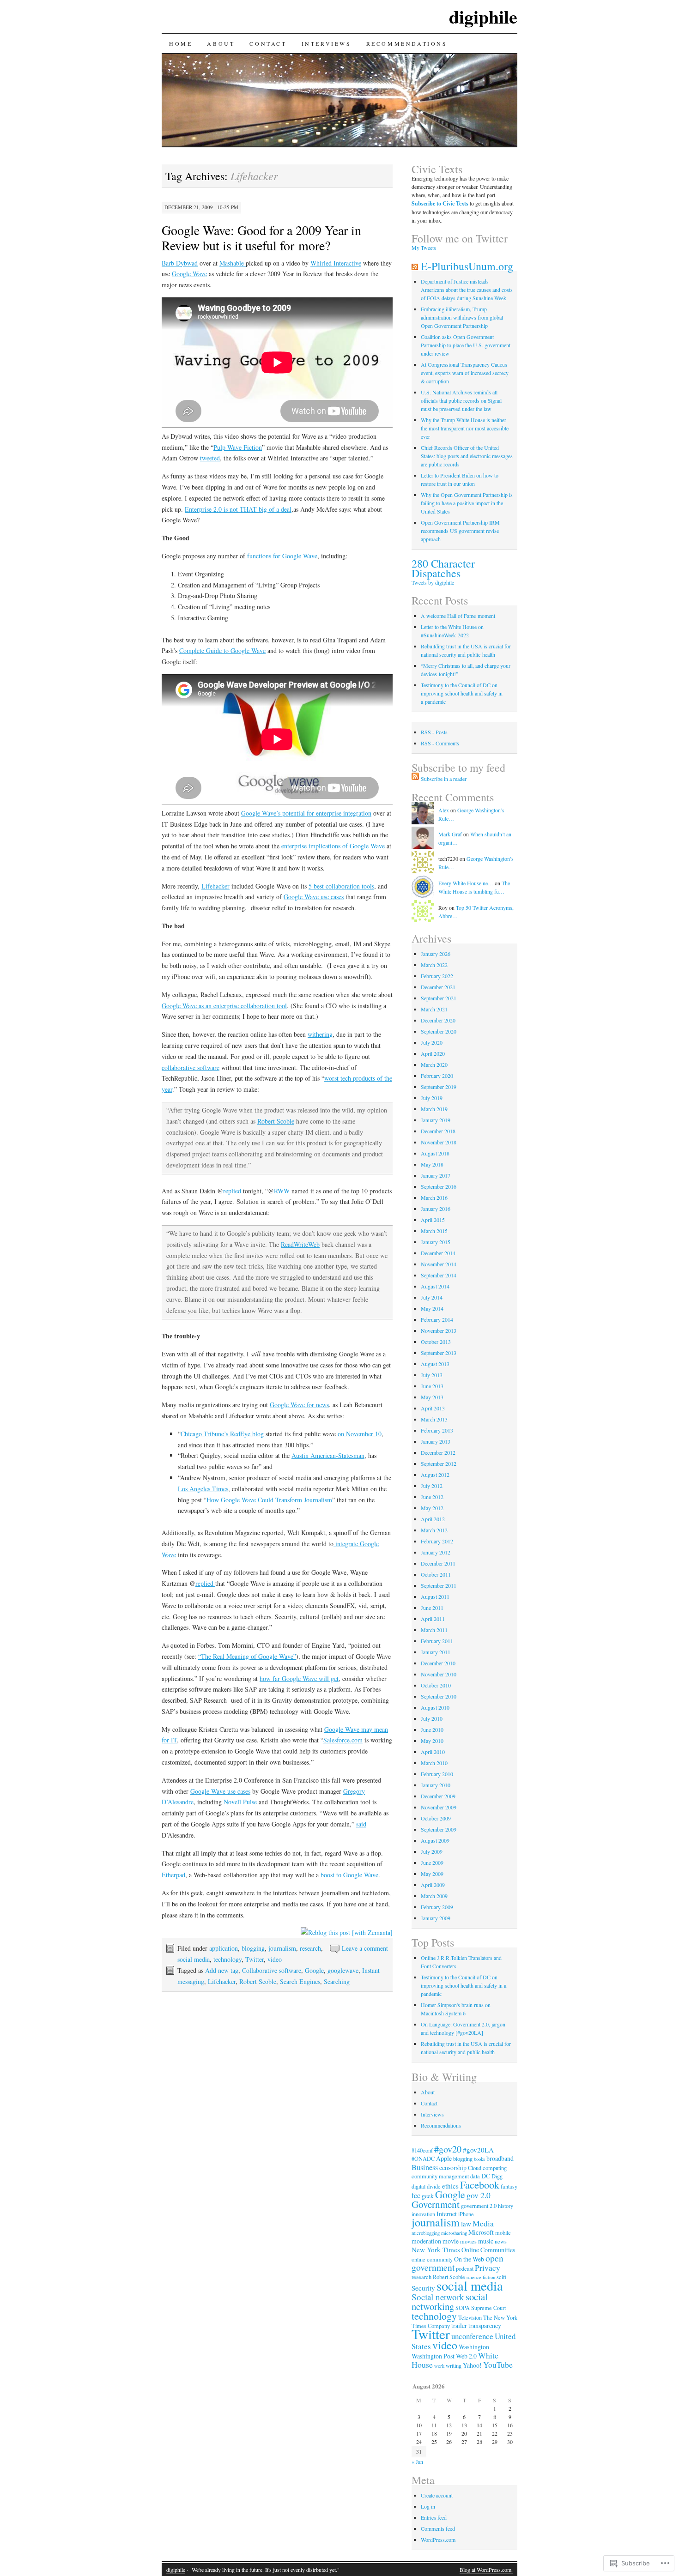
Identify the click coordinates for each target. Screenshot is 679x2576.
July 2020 (432, 1042)
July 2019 (432, 1098)
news (501, 2241)
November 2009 (439, 1807)
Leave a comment (365, 1948)
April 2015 (433, 1220)
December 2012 (438, 1452)
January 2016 (436, 1209)
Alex (444, 810)
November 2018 (439, 1142)
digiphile (483, 16)
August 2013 (435, 1364)
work (439, 2366)
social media (194, 1959)
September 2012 (439, 1463)
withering (320, 1034)
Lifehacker (215, 886)
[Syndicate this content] (415, 266)
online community (432, 2259)
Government (436, 2204)
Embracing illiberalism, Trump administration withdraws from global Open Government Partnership (462, 317)
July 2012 (432, 1486)
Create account (437, 2495)
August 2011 (435, 1596)
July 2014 (432, 1297)
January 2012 (436, 1552)
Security (423, 2288)
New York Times (436, 2249)
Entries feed (434, 2517)
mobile (503, 2232)
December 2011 (438, 1563)
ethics (450, 2186)
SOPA (463, 2308)
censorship (453, 2168)
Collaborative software (272, 1970)
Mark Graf (450, 834)
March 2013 (434, 1419)
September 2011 (439, 1585)
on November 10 (360, 1434)
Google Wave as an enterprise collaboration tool (224, 1006)
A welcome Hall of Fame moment (458, 616)
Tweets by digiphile (433, 582)
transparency (485, 2325)
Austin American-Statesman (328, 1455)
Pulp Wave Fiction (238, 447)
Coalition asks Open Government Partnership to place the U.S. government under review (466, 345)
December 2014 (438, 1253)
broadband (500, 2158)
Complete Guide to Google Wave (222, 650)
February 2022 (437, 976)
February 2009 (437, 1907)
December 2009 (438, 1796)
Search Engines (300, 1981)
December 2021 (438, 987)
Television (470, 2317)
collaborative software (191, 1067)
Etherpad (173, 1875)
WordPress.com (438, 2540)
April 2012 (433, 1519)
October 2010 (436, 1685)
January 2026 (436, 954)
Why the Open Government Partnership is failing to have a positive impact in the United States (467, 503)
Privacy (488, 2268)
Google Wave (189, 274)
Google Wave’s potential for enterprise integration (306, 813)
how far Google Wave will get (299, 1678)
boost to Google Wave (349, 1875)
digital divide (426, 2186)
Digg (497, 2176)
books (479, 2159)
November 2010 (439, 1674)
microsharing (454, 2233)
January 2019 (436, 1120)
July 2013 (432, 1375)
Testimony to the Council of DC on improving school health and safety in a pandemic (462, 693)
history (506, 2206)
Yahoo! (472, 2365)
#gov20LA (478, 2150)
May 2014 (432, 1308)
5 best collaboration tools (341, 886)
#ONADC (423, 2159)
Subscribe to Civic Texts (440, 203)
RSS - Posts (434, 732)
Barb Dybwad (180, 263)
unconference (472, 2336)
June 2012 (432, 1497)
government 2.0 (479, 2206)
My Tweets (424, 248)
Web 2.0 (466, 2356)
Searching (337, 1981)
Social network (438, 2297)
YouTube (498, 2364)
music (486, 2241)
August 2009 (435, 1840)
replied (233, 1191)
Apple (444, 2158)
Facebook (480, 2184)
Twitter (255, 1959)
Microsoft (481, 2232)
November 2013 (439, 1330)
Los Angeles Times (203, 1489)
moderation (426, 2241)
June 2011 (432, 1608)
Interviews (327, 43)
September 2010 (439, 1696)
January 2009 (436, 1918)
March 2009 (434, 1896)
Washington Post (433, 2356)
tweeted (210, 458)
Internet (447, 2214)
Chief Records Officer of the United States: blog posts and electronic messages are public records (467, 456)
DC (486, 2176)
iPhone (466, 2214)
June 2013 (432, 1386)
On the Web (469, 2259)
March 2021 (434, 1009)
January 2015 (436, 1242)
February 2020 (437, 1076)
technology (227, 1959)
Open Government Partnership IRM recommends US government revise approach (460, 531)
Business (425, 2167)
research (310, 1948)
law (466, 2224)
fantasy (509, 2186)
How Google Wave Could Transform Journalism (269, 1500)
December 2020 (438, 1020)
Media (483, 2223)
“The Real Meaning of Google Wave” (247, 1656)
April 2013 (433, 1408)
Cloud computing (487, 2168)
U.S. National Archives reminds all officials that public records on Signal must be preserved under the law (461, 400)
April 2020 (433, 1053)
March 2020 (434, 1064)
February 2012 (437, 1541)
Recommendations (407, 43)
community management (440, 2176)
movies (468, 2241)
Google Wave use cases (314, 897)
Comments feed (438, 2528)
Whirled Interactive (336, 263)
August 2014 (435, 1286)
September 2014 (439, 1275)
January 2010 (436, 1785)
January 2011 (436, 1652)
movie (451, 2241)
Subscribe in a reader (444, 779)
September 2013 (439, 1353)
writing (454, 2365)
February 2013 (437, 1430)
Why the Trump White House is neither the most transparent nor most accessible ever (465, 428)
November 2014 (439, 1264)
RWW (282, 1191)
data (475, 2176)
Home (181, 43)
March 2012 (434, 1530)
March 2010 (434, 1763)
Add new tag (222, 1970)
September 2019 (439, 1087)
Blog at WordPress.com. (486, 2570)
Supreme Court (488, 2308)
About (221, 43)
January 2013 (436, 1441)
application (224, 1948)
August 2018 (435, 1153)
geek (428, 2196)
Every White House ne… (466, 883)
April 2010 (433, 1752)
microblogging (426, 2233)
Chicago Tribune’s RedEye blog (222, 1434)
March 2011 (434, 1630)
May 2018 (432, 1164)
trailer (459, 2325)
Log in (428, 2506)
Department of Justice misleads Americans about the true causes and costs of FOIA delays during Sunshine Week (467, 290)
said (361, 1824)
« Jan (417, 2461)
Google (314, 1970)
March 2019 (434, 1109)
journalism (282, 1948)
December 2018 (438, 1131)
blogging (253, 1948)
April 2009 (433, 1885)
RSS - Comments (440, 743)
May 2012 (432, 1508)
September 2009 (439, 1829)
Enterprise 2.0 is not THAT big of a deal (238, 509)
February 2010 (437, 1774)
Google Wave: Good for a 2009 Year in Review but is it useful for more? (261, 238)
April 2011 (433, 1619)
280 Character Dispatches (443, 568)
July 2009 (432, 1851)
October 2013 (436, 1342)
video (275, 1959)
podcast (465, 2268)
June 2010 (432, 1729)
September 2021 (439, 998)
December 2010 (438, 1663)
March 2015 (434, 1231)
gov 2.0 (479, 2195)
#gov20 (448, 2149)
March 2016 (434, 1197)
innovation (423, 2214)
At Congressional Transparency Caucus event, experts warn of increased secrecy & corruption (465, 373)
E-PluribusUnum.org (467, 266)
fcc (416, 2195)
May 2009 (432, 1874)
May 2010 (432, 1741)
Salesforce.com (343, 1740)
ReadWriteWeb (300, 1244)
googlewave (343, 1970)
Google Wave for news (299, 1405)
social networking (450, 2301)
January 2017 (436, 1175)
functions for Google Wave (282, 556)
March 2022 (434, 965)
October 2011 (436, 1574)
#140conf (422, 2150)
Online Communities (488, 2250)
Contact (268, 43)
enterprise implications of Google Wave (333, 846)
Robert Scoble (276, 1121)
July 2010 (432, 1718)
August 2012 (435, 1475)
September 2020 (439, 1031)
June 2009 (432, 1862)
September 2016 (439, 1186)
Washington (474, 2347)
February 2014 (437, 1319)
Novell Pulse (240, 1802)
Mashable (233, 263)
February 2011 (437, 1641)
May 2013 (432, 1397)
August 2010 (435, 1707)
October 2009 (436, 1818)
